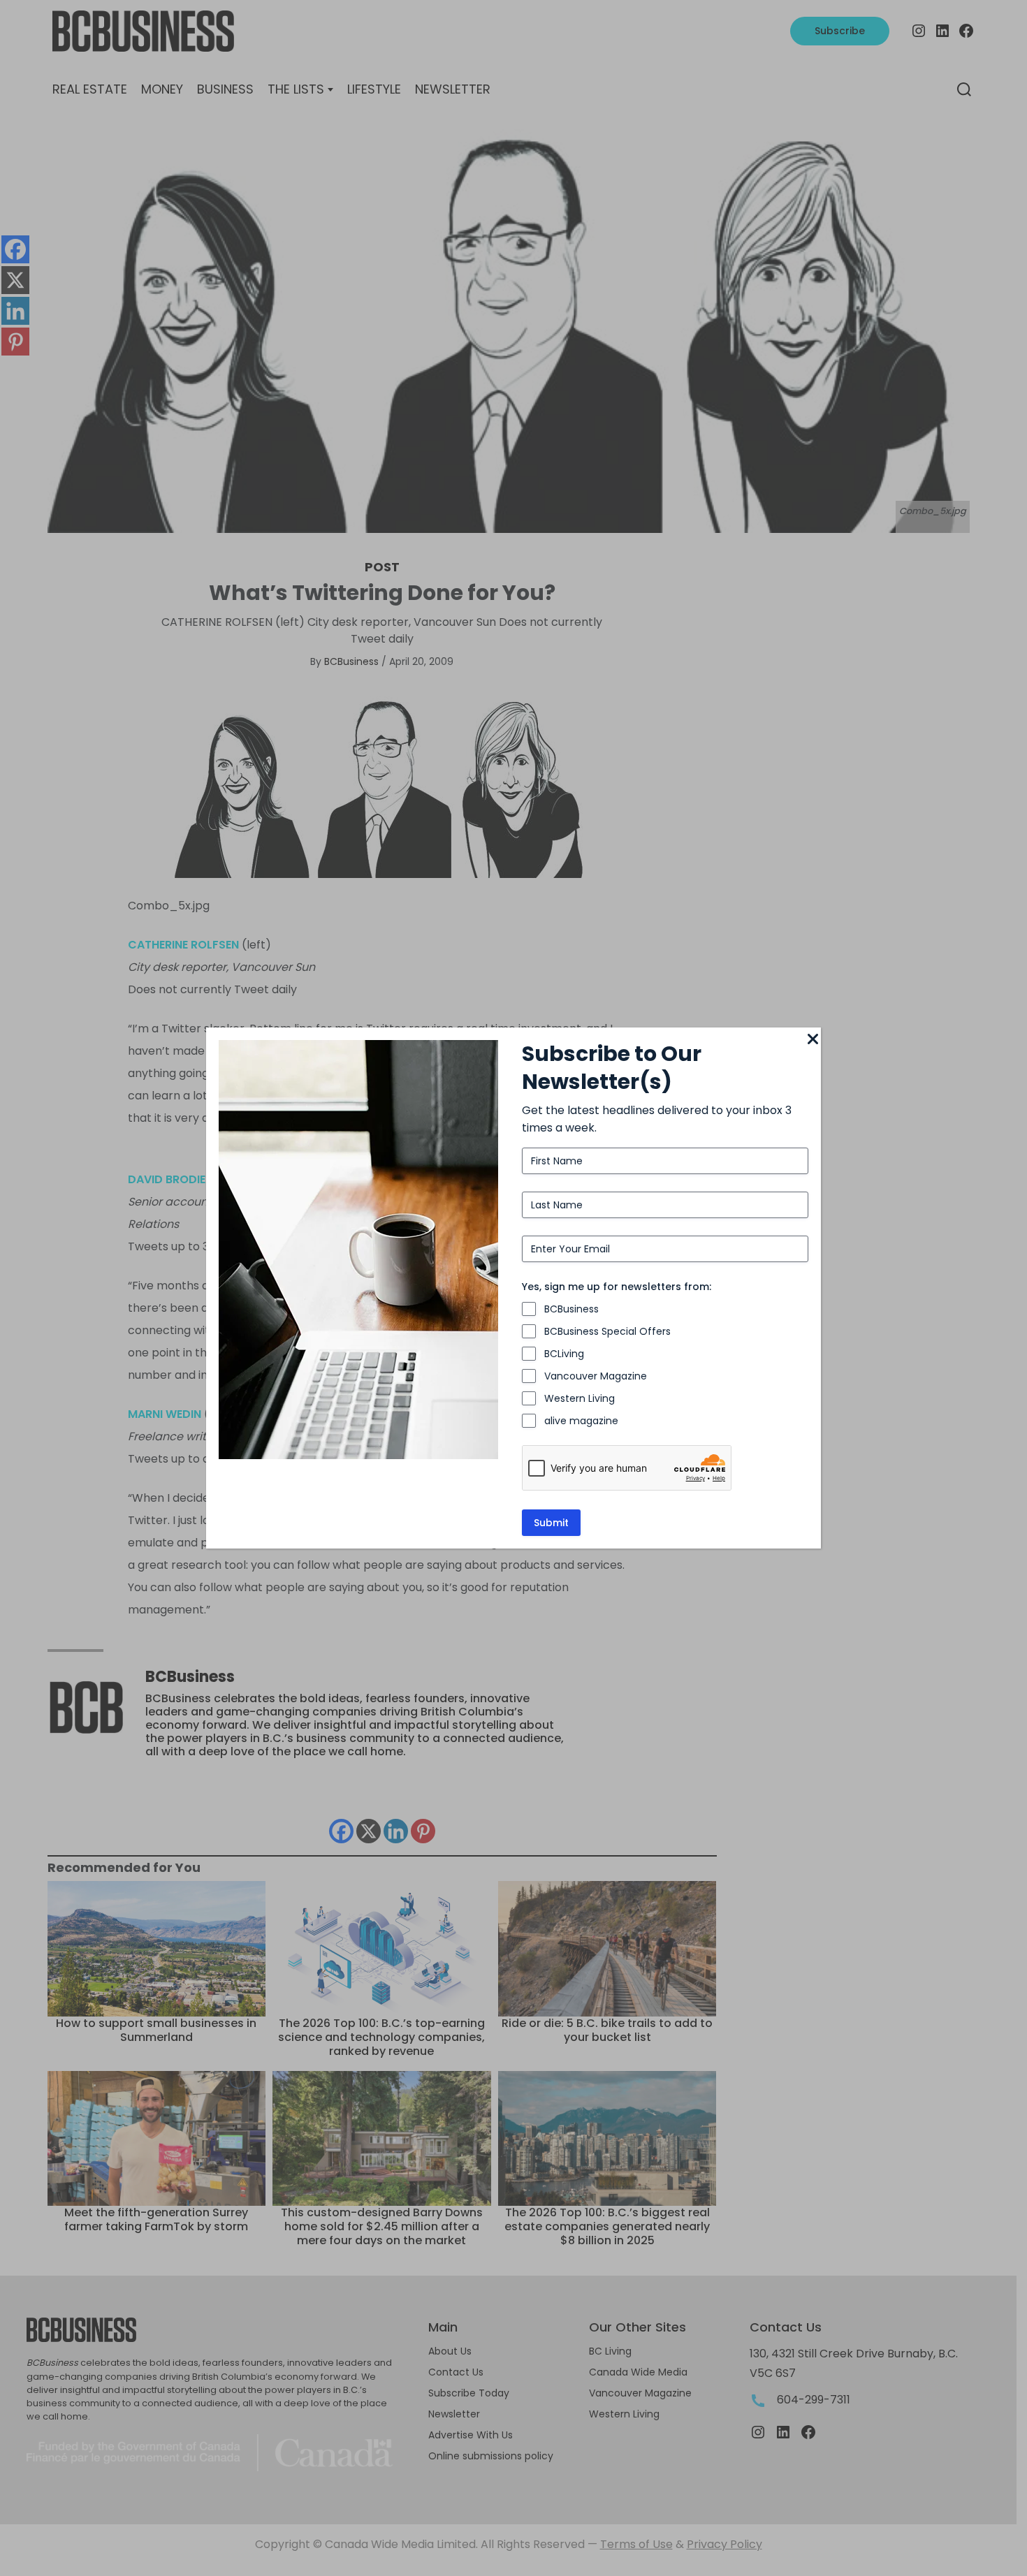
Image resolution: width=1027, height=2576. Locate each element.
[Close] (813, 1040)
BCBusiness (571, 1309)
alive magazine (581, 1421)
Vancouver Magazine (596, 1376)
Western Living (580, 1398)
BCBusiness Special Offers (607, 1331)
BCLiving (564, 1354)
